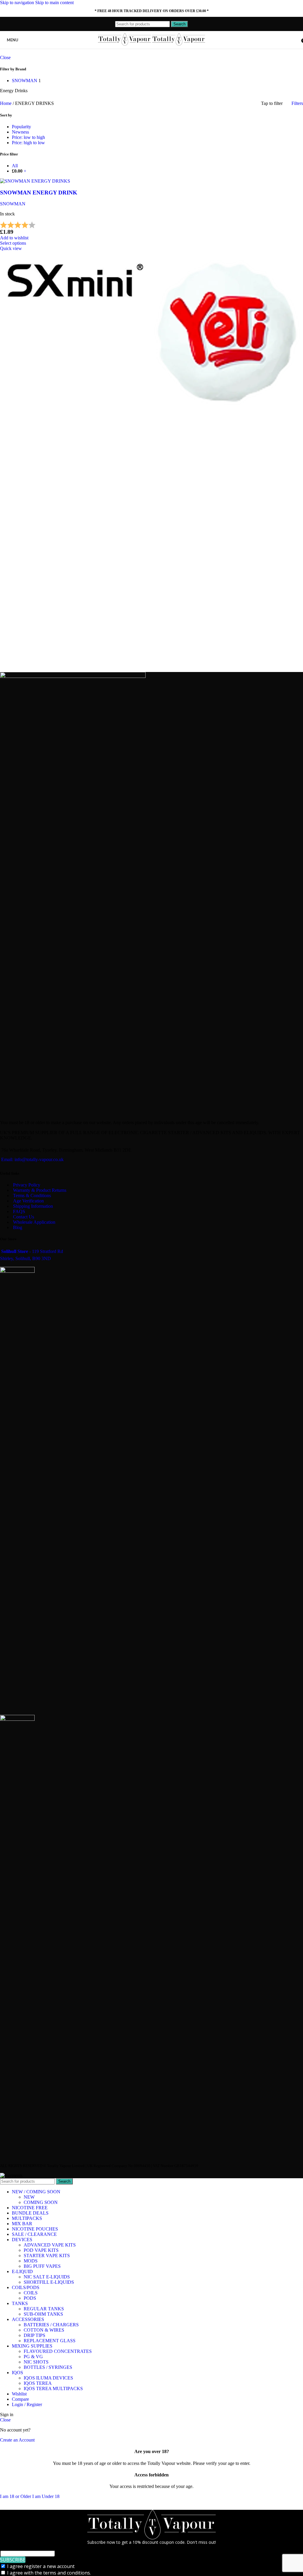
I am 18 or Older (16, 2496)
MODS (31, 2261)
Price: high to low (28, 143)
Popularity (21, 127)
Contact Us (24, 1217)
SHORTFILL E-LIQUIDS (49, 2282)
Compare (20, 2399)
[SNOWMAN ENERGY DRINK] (35, 181)
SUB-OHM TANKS (43, 2314)
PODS (30, 2298)
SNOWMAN (13, 204)
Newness (20, 132)
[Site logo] (125, 45)
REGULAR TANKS (44, 2309)
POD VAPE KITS (41, 2250)
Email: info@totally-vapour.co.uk (32, 1159)
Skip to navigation (18, 3)
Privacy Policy (27, 1185)
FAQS (19, 1211)
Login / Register (27, 2404)
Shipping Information (33, 1206)
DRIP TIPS (34, 2335)
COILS (31, 2293)
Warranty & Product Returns (40, 1190)
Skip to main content (54, 3)
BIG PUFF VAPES (42, 2266)
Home (6, 103)
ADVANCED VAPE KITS (50, 2245)
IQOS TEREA (38, 2383)
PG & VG (33, 2357)
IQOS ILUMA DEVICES (48, 2378)
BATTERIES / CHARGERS (51, 2325)
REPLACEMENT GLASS (50, 2341)
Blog (18, 1227)
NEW (29, 2197)
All (15, 166)
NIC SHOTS (36, 2362)
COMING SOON (41, 2202)
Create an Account (17, 2440)
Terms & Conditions (32, 1196)
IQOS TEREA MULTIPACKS (53, 2388)
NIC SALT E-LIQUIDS (47, 2277)
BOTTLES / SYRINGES (48, 2367)
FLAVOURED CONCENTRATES (58, 2351)
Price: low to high (28, 137)
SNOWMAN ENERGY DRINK (39, 193)
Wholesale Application (34, 1222)
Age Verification (28, 1201)
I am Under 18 (46, 2496)
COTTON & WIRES (44, 2330)
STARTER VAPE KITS (47, 2256)
